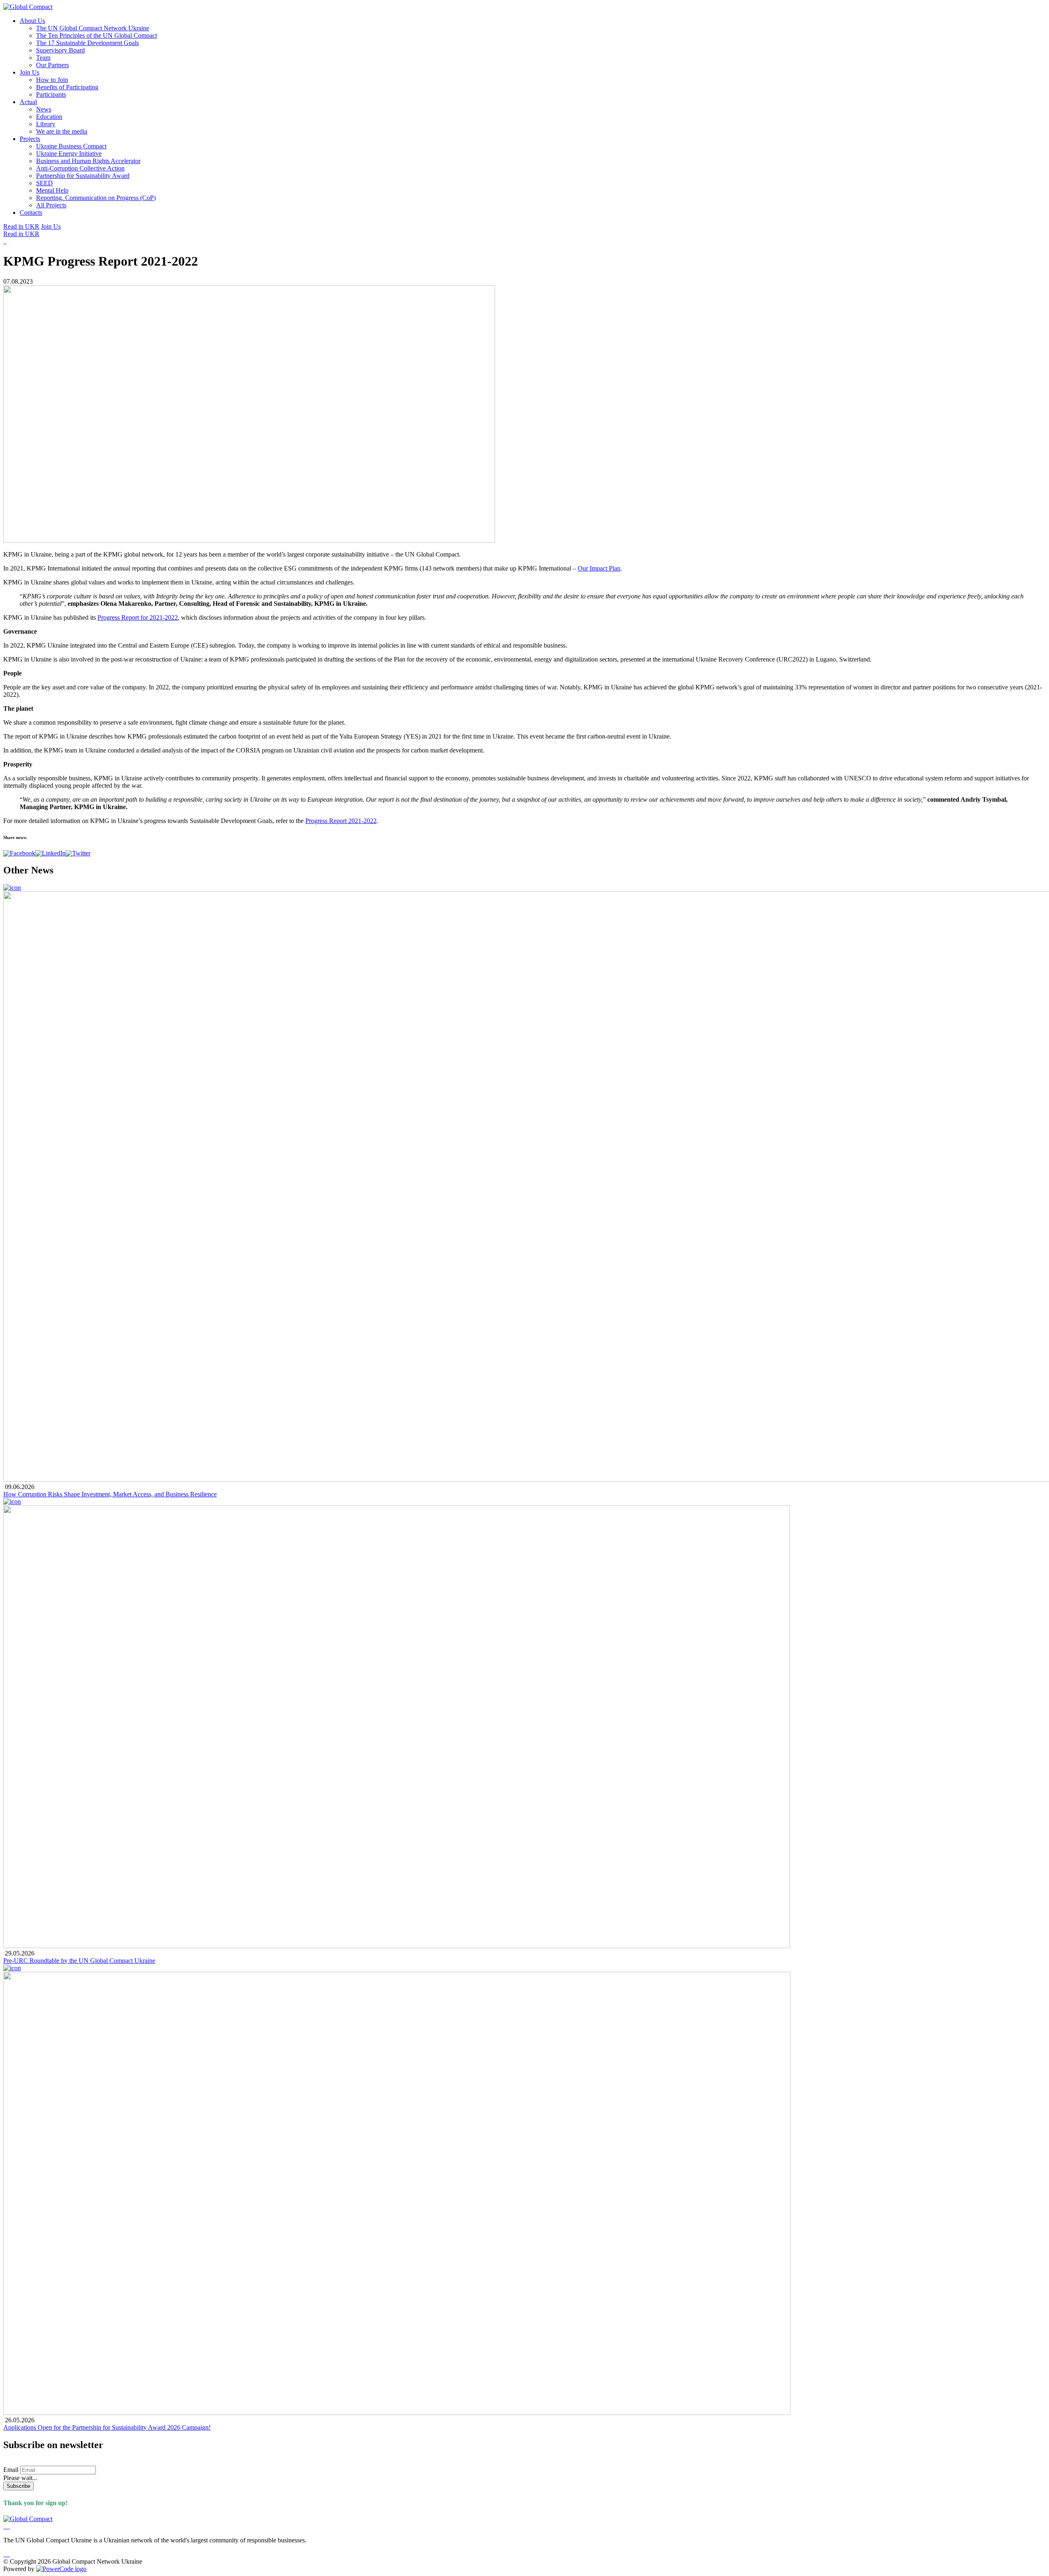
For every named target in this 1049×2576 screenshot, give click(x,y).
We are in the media (62, 131)
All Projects (51, 205)
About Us (32, 21)
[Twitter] (78, 853)
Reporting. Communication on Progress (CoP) (96, 198)
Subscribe (18, 2486)
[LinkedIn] (50, 853)
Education (49, 117)
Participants (51, 94)
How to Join (52, 80)
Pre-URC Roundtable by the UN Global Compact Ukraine (79, 1961)
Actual (28, 102)
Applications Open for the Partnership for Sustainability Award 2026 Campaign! (107, 2427)
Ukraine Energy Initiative (69, 153)
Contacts (31, 213)
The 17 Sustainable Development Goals (87, 43)
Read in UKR (21, 226)
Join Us (30, 72)
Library (46, 124)
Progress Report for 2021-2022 (138, 617)
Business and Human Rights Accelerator (88, 161)
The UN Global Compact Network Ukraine (93, 28)
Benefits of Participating (67, 87)
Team (43, 58)
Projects (30, 139)
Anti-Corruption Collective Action (80, 168)
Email (11, 2470)
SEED (44, 183)
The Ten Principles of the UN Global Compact (96, 35)
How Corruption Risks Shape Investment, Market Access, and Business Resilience (110, 1494)
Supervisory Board (60, 50)
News (44, 109)
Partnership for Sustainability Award (83, 176)
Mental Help (52, 190)
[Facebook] (19, 853)
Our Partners (52, 65)
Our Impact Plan (599, 568)
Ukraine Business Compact (71, 146)
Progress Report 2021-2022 (341, 821)
